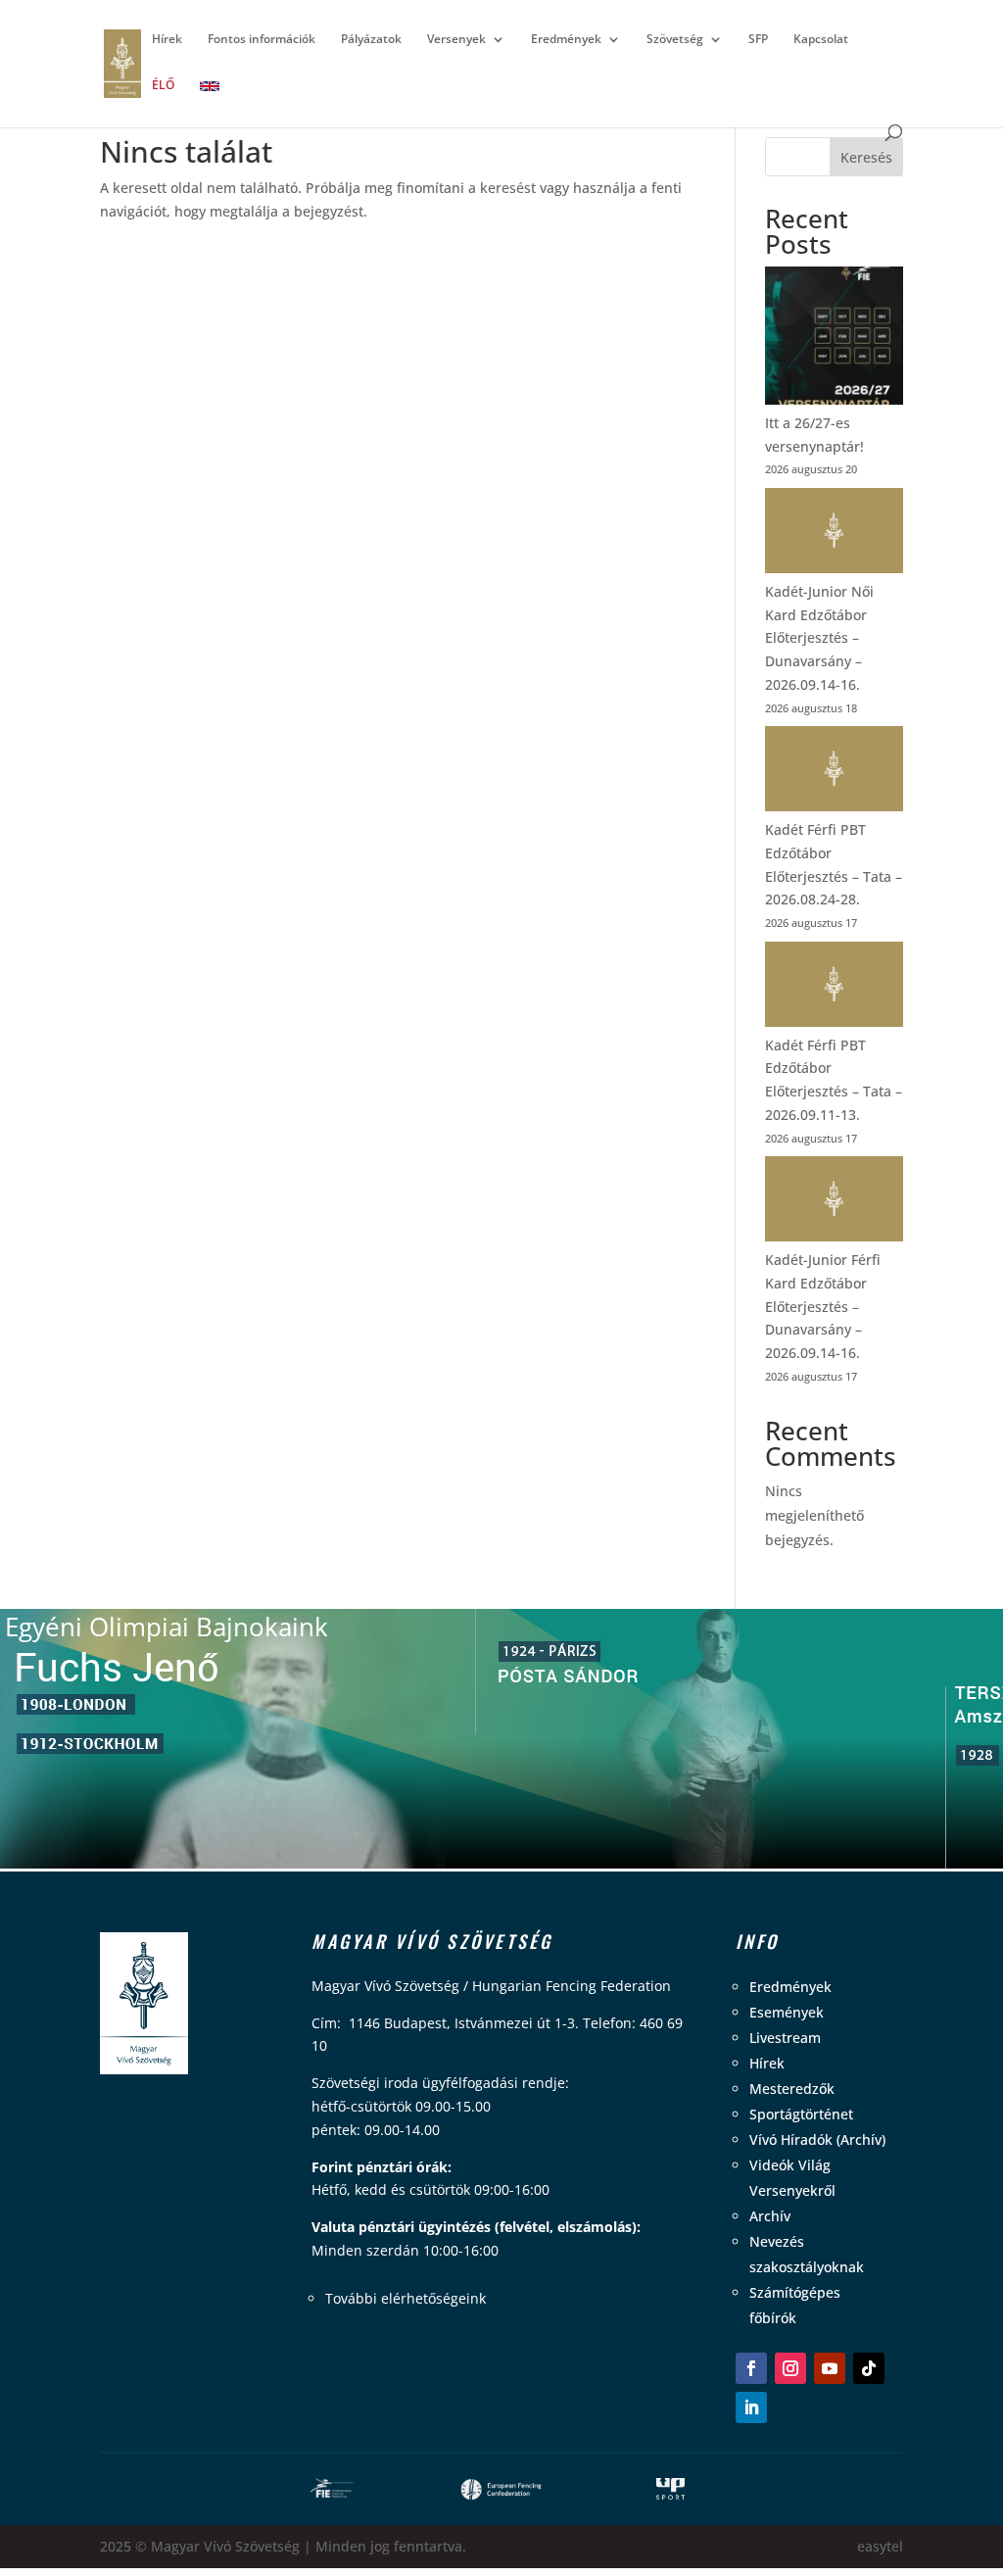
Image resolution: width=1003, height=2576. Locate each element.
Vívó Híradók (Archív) (817, 2139)
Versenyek (456, 40)
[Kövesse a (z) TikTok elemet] (869, 2368)
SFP (758, 40)
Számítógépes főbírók (795, 2305)
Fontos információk (262, 40)
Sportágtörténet (801, 2114)
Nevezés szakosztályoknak (807, 2254)
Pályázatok (371, 40)
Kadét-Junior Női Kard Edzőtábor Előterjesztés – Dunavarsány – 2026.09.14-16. (819, 638)
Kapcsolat (821, 40)
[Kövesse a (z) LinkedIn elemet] (751, 2407)
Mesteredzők (792, 2089)
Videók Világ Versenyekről (792, 2178)
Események (787, 2012)
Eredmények (566, 40)
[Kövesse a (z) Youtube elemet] (830, 2368)
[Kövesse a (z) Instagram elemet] (790, 2368)
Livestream (785, 2038)
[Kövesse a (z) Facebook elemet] (751, 2368)
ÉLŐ (163, 86)
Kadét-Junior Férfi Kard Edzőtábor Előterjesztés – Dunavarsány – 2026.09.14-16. (823, 1306)
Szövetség (675, 40)
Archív (770, 2216)
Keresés (866, 157)
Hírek (167, 40)
